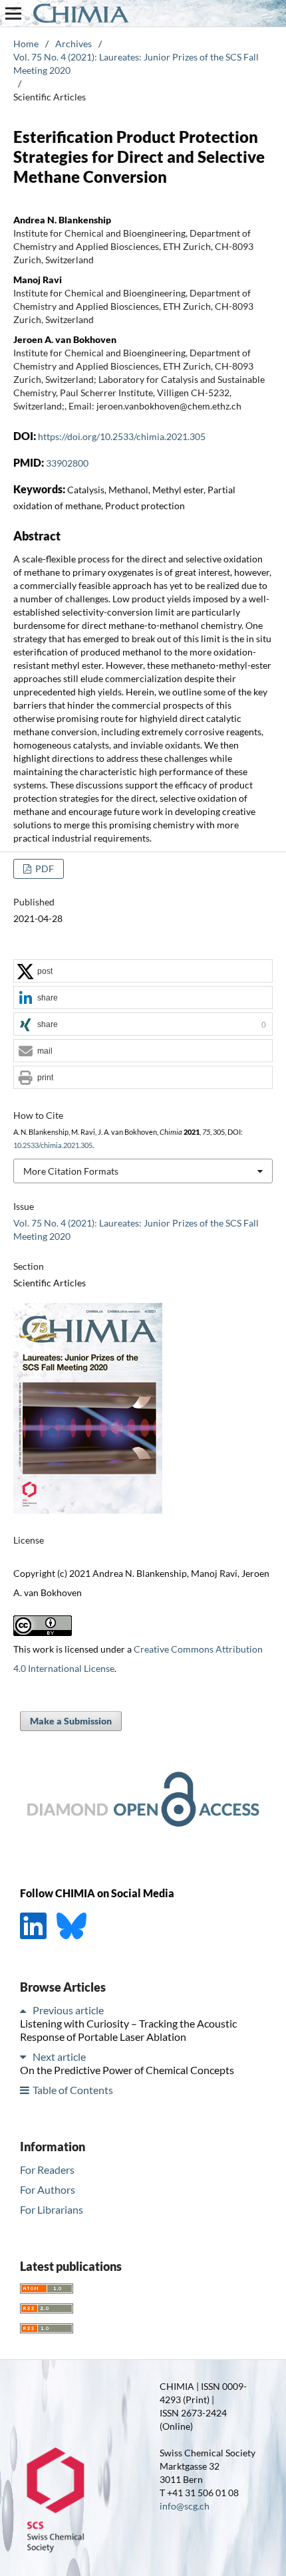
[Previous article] (25, 2010)
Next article (59, 2056)
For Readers (47, 2169)
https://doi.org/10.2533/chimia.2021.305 (122, 436)
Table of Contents (73, 2090)
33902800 (67, 463)
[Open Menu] (13, 13)
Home (26, 44)
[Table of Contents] (25, 2090)
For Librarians (52, 2209)
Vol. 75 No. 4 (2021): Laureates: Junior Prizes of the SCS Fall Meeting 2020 (136, 63)
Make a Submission (71, 1721)
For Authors (48, 2189)
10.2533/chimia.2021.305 (53, 1145)
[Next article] (25, 2056)
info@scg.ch (185, 2506)
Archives (73, 44)
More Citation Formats (71, 1171)
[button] (143, 972)
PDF (44, 869)
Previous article (68, 2010)
